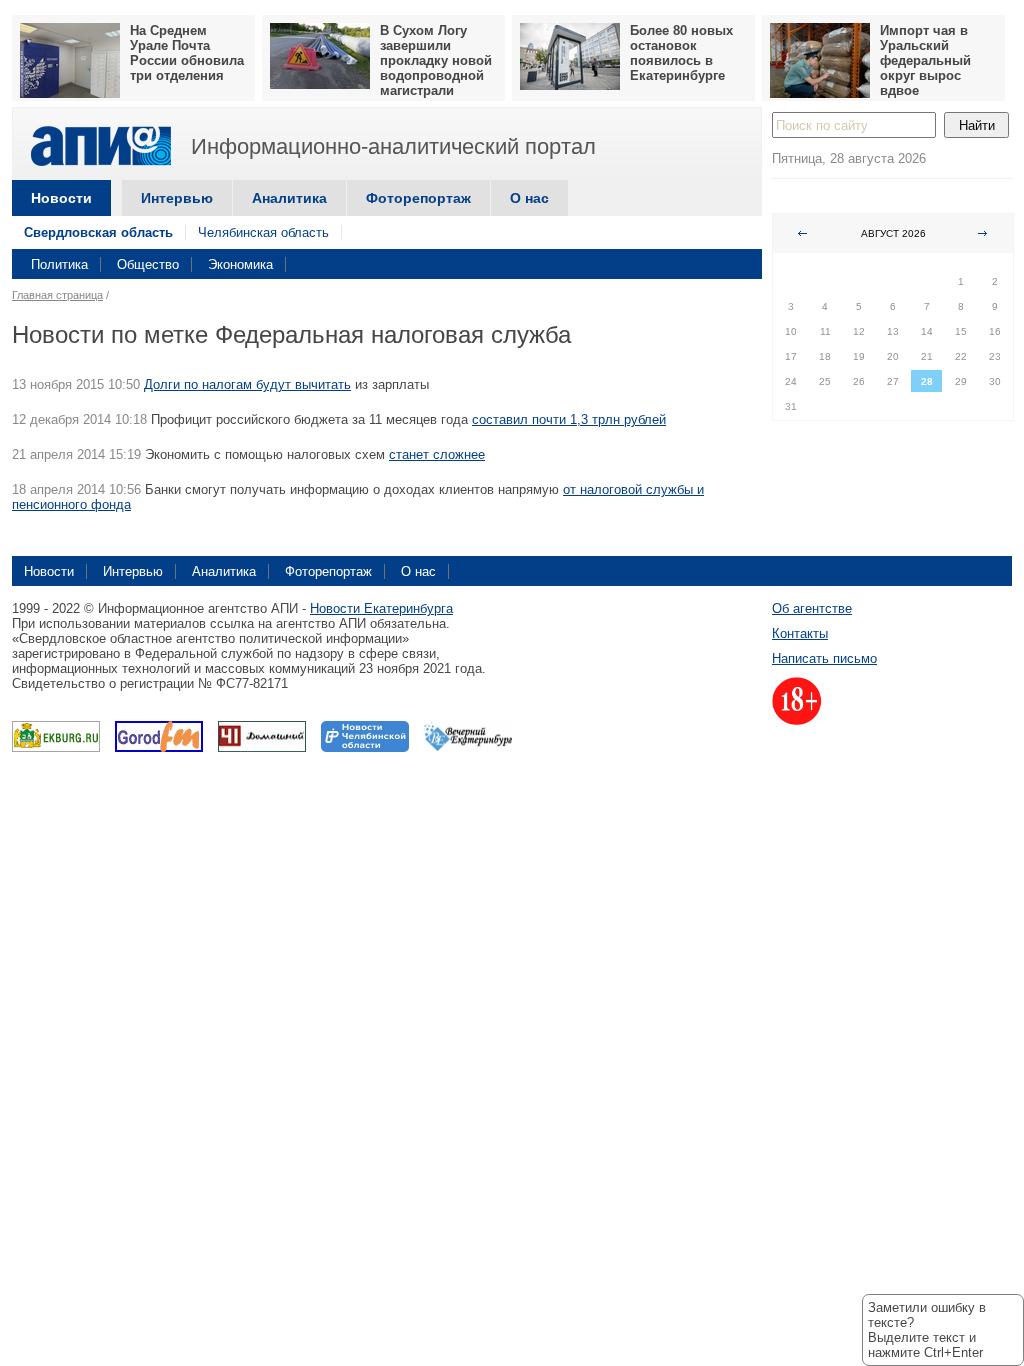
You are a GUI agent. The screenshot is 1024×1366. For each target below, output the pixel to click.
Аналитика (289, 198)
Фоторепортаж (418, 198)
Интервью (177, 198)
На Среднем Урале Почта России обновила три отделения (187, 53)
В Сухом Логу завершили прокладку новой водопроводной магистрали (436, 60)
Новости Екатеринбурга (381, 608)
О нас (529, 198)
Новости (61, 198)
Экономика (240, 264)
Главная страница (57, 295)
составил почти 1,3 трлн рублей (569, 419)
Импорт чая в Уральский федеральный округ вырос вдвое (925, 60)
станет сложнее (437, 454)
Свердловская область (98, 232)
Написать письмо (824, 658)
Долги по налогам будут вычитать (247, 384)
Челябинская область (263, 232)
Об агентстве (812, 608)
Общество (148, 264)
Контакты (800, 633)
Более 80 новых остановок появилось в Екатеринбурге (681, 53)
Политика (59, 264)
